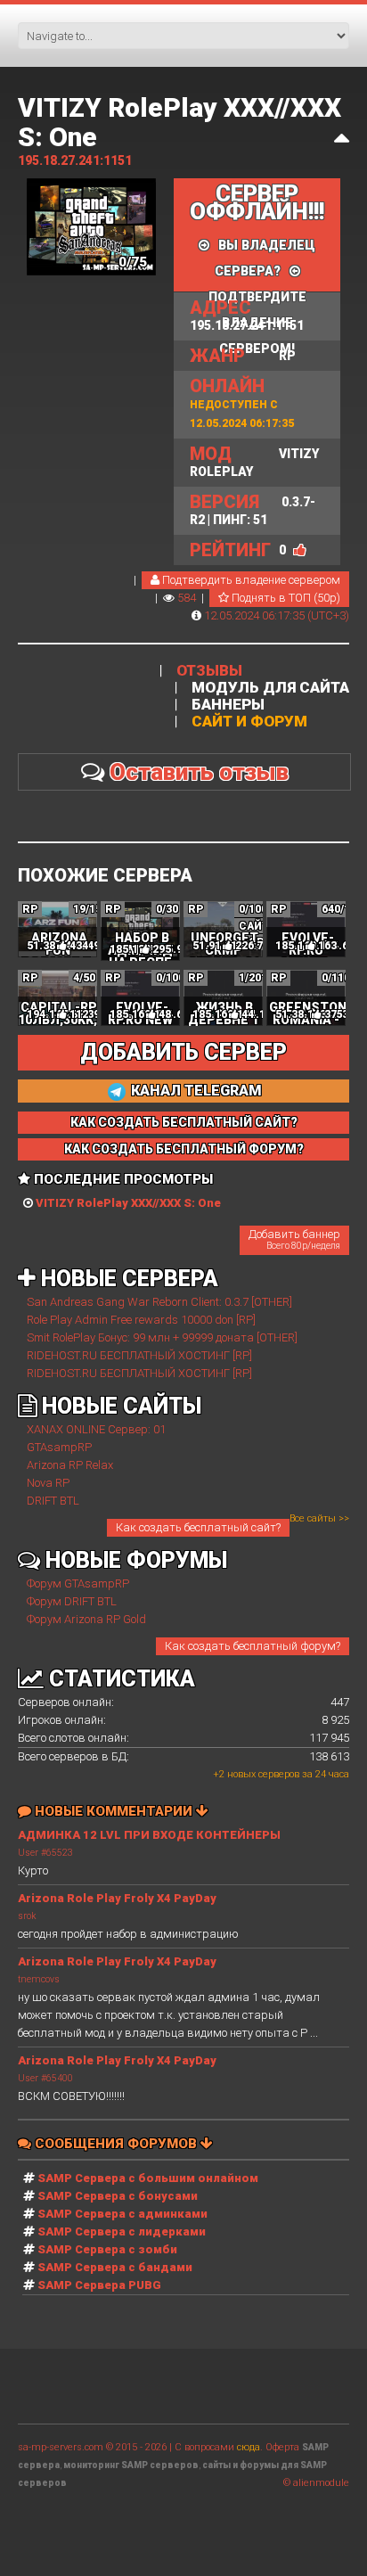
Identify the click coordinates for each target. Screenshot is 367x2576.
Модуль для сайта (270, 688)
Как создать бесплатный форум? (253, 1646)
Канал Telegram (195, 1091)
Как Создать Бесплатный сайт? (184, 1122)
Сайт (254, 926)
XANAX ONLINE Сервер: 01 (96, 1429)
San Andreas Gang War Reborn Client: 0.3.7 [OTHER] (159, 1302)
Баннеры (228, 705)
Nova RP (48, 1483)
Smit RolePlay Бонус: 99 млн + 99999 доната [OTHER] (162, 1337)
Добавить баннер (294, 1239)
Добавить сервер (183, 1052)
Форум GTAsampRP (78, 1583)
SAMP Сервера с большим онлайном (148, 2178)
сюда (249, 2447)
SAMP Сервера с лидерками (122, 2231)
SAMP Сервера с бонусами (118, 2196)
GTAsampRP (59, 1447)
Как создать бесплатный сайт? (198, 1527)
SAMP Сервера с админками (122, 2214)
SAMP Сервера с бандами (115, 2267)
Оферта (282, 2447)
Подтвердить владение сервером (250, 580)
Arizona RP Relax (70, 1465)
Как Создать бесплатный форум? (184, 1149)
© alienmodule (316, 2483)
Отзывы (209, 671)
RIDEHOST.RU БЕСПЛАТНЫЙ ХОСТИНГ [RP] (139, 1355)
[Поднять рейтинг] (300, 550)
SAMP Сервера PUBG (99, 2285)
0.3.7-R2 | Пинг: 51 (253, 509)
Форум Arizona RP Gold (86, 1619)
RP (243, 356)
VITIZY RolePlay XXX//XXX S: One (179, 122)
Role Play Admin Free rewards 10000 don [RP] (141, 1320)
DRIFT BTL (53, 1501)
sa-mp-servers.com (61, 2447)
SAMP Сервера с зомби (107, 2249)
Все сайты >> (319, 1518)
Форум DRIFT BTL (72, 1601)
